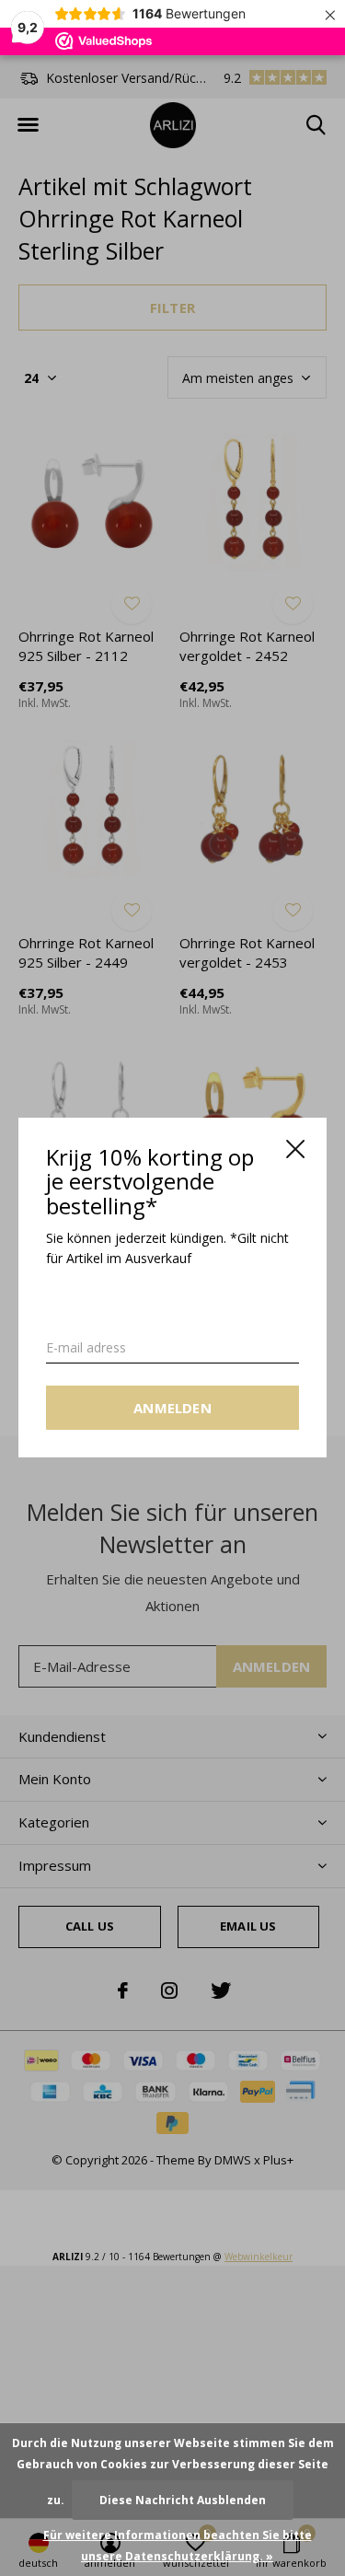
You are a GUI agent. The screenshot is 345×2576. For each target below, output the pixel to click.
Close (295, 1149)
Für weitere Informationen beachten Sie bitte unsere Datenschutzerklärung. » (178, 2546)
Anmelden (172, 1409)
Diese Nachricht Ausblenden (183, 2500)
